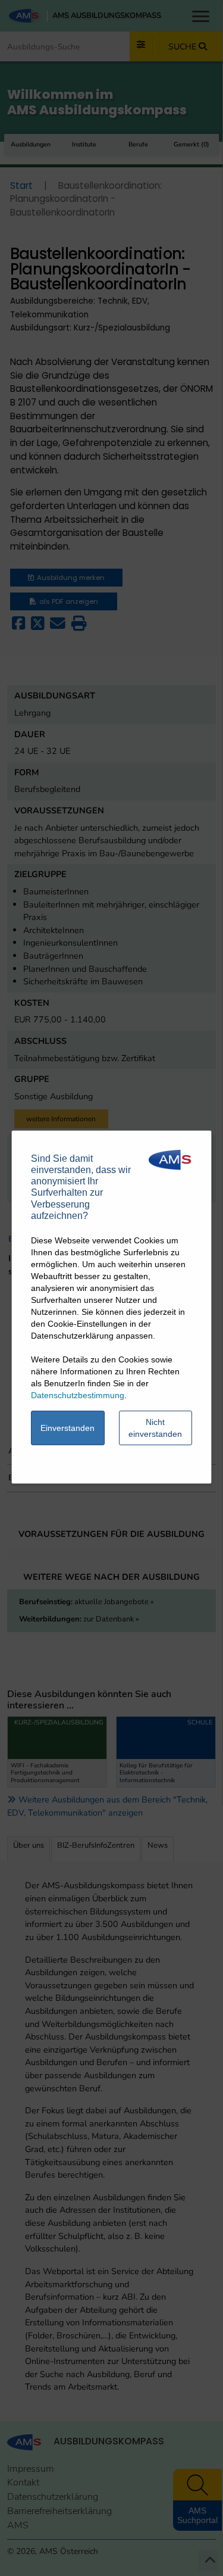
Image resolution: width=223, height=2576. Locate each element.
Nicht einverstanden (155, 1428)
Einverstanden (67, 1428)
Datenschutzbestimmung (78, 1395)
